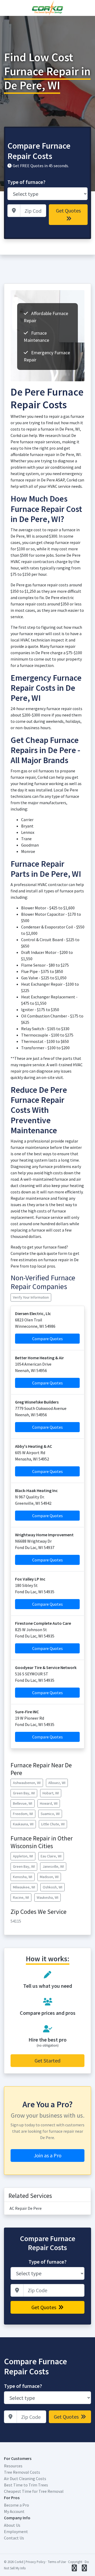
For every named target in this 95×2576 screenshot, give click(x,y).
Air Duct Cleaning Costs (25, 2478)
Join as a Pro (48, 2155)
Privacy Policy (35, 2562)
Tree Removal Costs (22, 2472)
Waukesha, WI (47, 1897)
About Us (12, 2525)
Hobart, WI (51, 1793)
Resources (13, 2466)
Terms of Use (57, 2562)
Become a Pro (16, 2505)
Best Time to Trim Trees (26, 2485)
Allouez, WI (57, 1783)
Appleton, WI (23, 1856)
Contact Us (14, 2538)
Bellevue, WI (23, 1803)
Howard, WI (49, 1803)
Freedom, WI (23, 1814)
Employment (16, 2531)
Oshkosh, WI (53, 1887)
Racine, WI (21, 1897)
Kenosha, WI (23, 1877)
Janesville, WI (53, 1866)
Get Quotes (68, 211)
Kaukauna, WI (23, 1824)
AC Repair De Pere (26, 2208)
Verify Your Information (31, 1297)
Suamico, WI (50, 1814)
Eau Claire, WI (51, 1856)
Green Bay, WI (24, 1793)
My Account (14, 2511)
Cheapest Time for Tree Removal (34, 2491)
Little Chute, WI (53, 1824)
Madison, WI (49, 1877)
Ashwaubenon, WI (27, 1783)
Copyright (75, 2562)
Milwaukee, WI (24, 1887)
